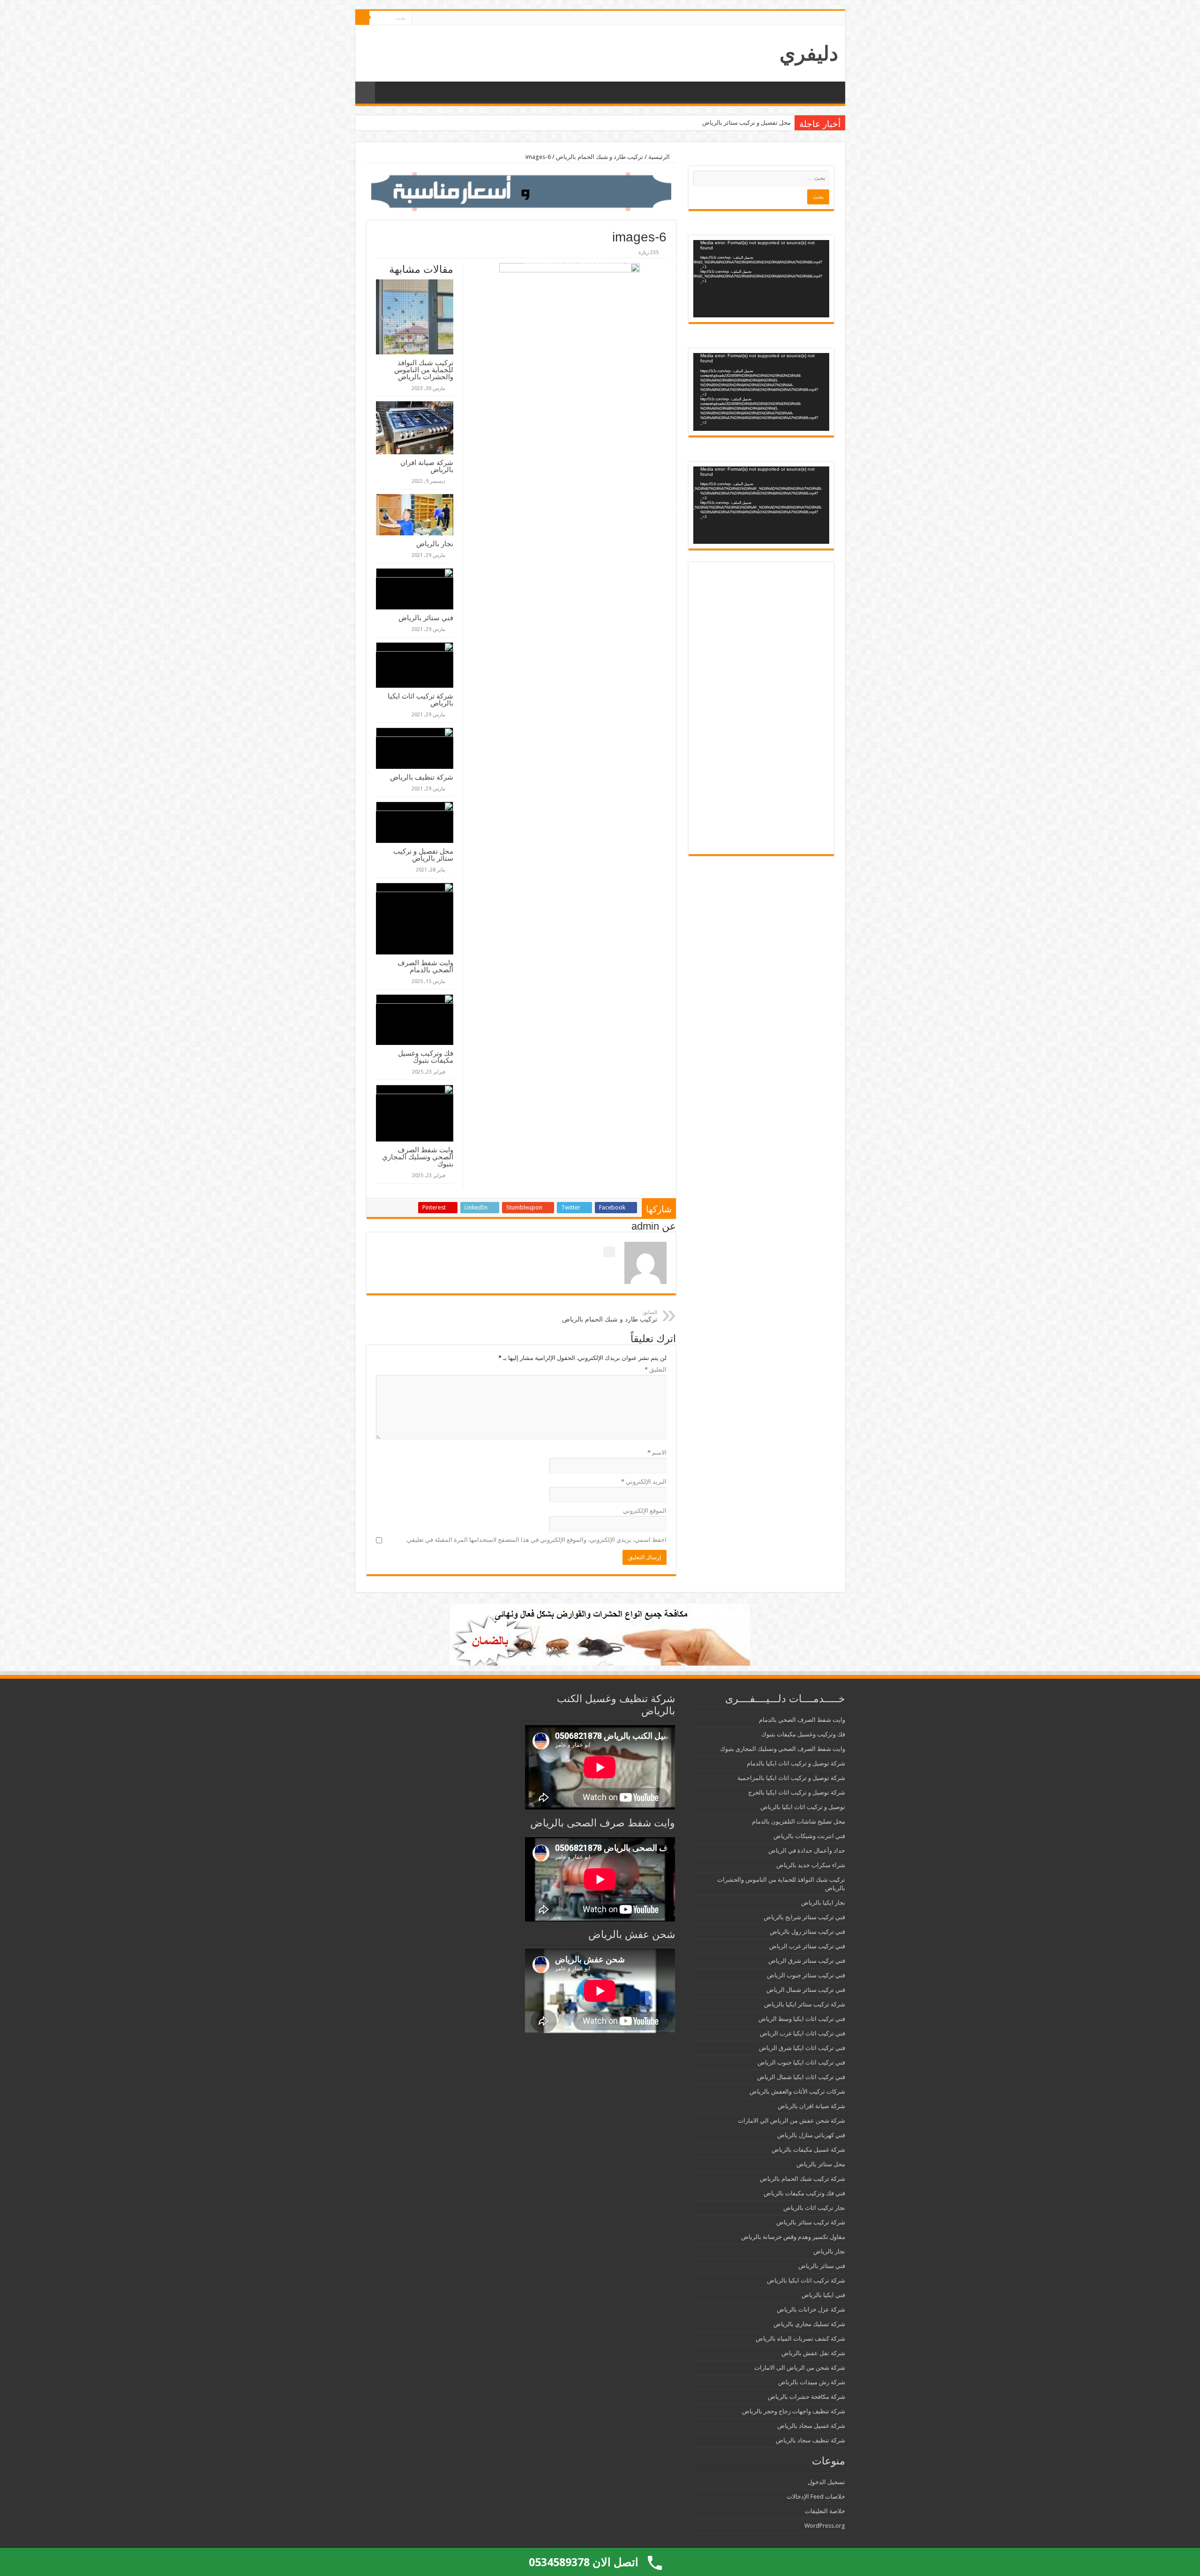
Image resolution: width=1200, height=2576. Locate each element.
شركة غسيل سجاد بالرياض (811, 2426)
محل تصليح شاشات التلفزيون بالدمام (799, 1821)
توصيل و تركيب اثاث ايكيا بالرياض (803, 1807)
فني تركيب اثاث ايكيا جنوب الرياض (801, 2062)
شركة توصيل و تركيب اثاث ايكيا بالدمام (796, 1763)
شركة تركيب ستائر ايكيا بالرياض (805, 2004)
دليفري (809, 53)
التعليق (656, 1370)
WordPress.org (825, 2526)
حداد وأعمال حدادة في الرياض (807, 1851)
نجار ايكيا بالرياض (823, 1903)
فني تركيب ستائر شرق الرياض (807, 1961)
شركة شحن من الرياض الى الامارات (800, 2368)
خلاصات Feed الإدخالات (816, 2497)
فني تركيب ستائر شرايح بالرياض (804, 1917)
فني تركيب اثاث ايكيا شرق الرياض (802, 2048)
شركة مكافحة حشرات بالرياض (806, 2397)
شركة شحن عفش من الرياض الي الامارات (791, 2121)
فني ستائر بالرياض (426, 618)
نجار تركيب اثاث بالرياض (814, 2208)
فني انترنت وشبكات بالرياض (809, 1836)
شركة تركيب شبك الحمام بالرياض (802, 2179)
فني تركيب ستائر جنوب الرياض (806, 1975)
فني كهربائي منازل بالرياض (811, 2135)
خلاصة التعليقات (825, 2511)
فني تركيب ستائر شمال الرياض (806, 1990)
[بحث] (362, 18)
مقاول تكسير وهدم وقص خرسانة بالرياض (793, 2237)
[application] (761, 279)
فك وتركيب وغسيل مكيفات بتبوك (426, 1057)
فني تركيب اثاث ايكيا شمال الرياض (801, 2077)
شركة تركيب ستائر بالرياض (811, 2222)
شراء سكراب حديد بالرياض (811, 1865)
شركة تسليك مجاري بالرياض (809, 2324)
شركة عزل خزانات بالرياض (811, 2309)
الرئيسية (660, 157)
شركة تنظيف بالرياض (422, 777)
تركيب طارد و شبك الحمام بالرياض (600, 157)
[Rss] (418, 18)
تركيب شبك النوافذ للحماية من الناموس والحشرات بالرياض (424, 370)
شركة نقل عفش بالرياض (813, 2353)
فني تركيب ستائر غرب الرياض (807, 1946)
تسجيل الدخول (826, 2482)
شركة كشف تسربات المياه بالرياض (800, 2339)
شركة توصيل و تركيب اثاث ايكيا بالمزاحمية (791, 1778)
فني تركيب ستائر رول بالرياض (807, 1932)
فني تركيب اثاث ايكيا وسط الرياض (802, 2019)
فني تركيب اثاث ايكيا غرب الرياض (802, 2033)
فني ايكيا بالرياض (823, 2295)
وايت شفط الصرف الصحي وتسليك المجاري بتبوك (418, 1157)
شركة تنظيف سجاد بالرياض (810, 2440)
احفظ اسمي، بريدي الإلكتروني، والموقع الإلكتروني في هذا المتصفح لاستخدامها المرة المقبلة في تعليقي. (536, 1540)
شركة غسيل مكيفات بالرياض (808, 2150)
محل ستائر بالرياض (821, 2164)
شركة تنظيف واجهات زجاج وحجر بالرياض (794, 2411)
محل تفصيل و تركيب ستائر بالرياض (423, 855)
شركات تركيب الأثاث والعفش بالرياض (797, 2092)
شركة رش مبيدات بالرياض (812, 2382)
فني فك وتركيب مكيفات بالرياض (804, 2193)
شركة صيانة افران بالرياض (427, 466)
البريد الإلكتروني (644, 1482)
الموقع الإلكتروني (645, 1511)
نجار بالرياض (435, 544)
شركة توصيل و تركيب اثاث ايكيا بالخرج (797, 1792)
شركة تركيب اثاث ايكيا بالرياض (420, 699)
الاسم (657, 1453)
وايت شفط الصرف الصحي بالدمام (748, 123)
